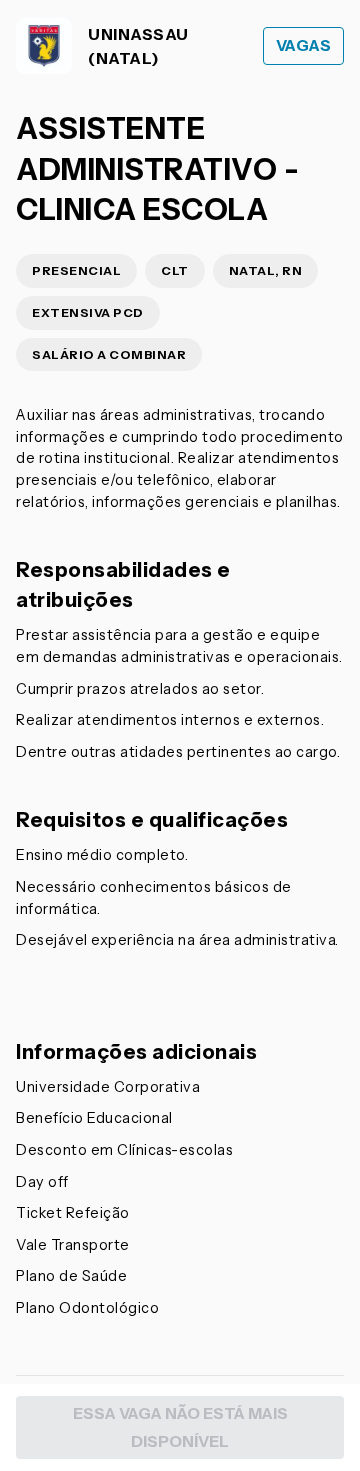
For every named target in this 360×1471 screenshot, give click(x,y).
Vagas (304, 45)
